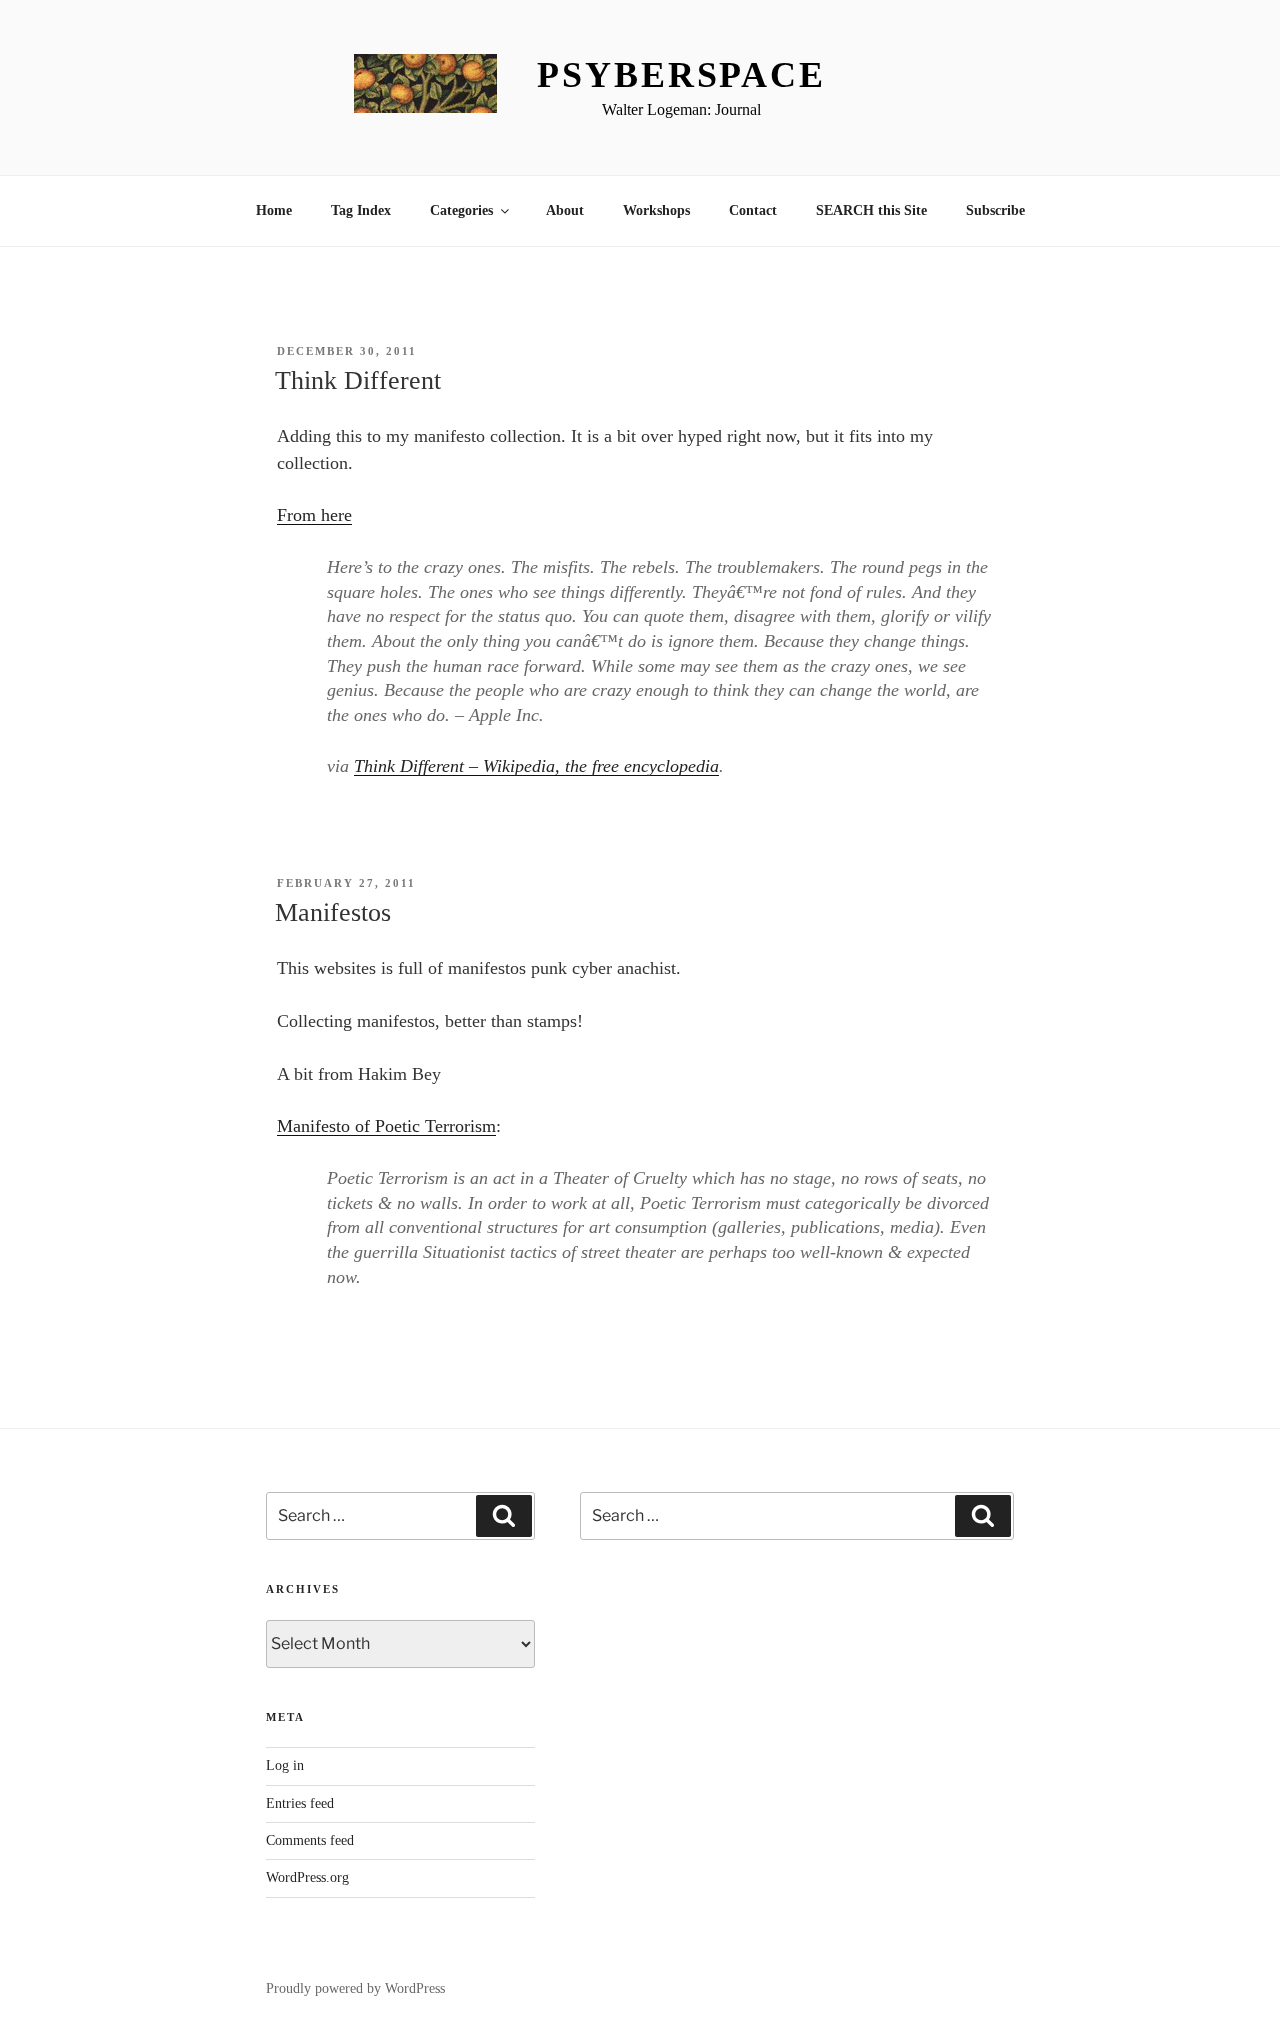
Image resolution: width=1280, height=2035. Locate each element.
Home (274, 210)
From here (314, 515)
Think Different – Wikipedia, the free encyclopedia (536, 766)
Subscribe (995, 210)
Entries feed (300, 1803)
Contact (753, 210)
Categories (461, 210)
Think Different (358, 380)
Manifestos (333, 912)
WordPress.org (307, 1877)
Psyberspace (681, 75)
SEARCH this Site (871, 210)
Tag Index (361, 210)
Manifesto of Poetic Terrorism (386, 1126)
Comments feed (310, 1840)
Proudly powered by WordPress (355, 1988)
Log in (285, 1765)
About (565, 210)
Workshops (656, 210)
